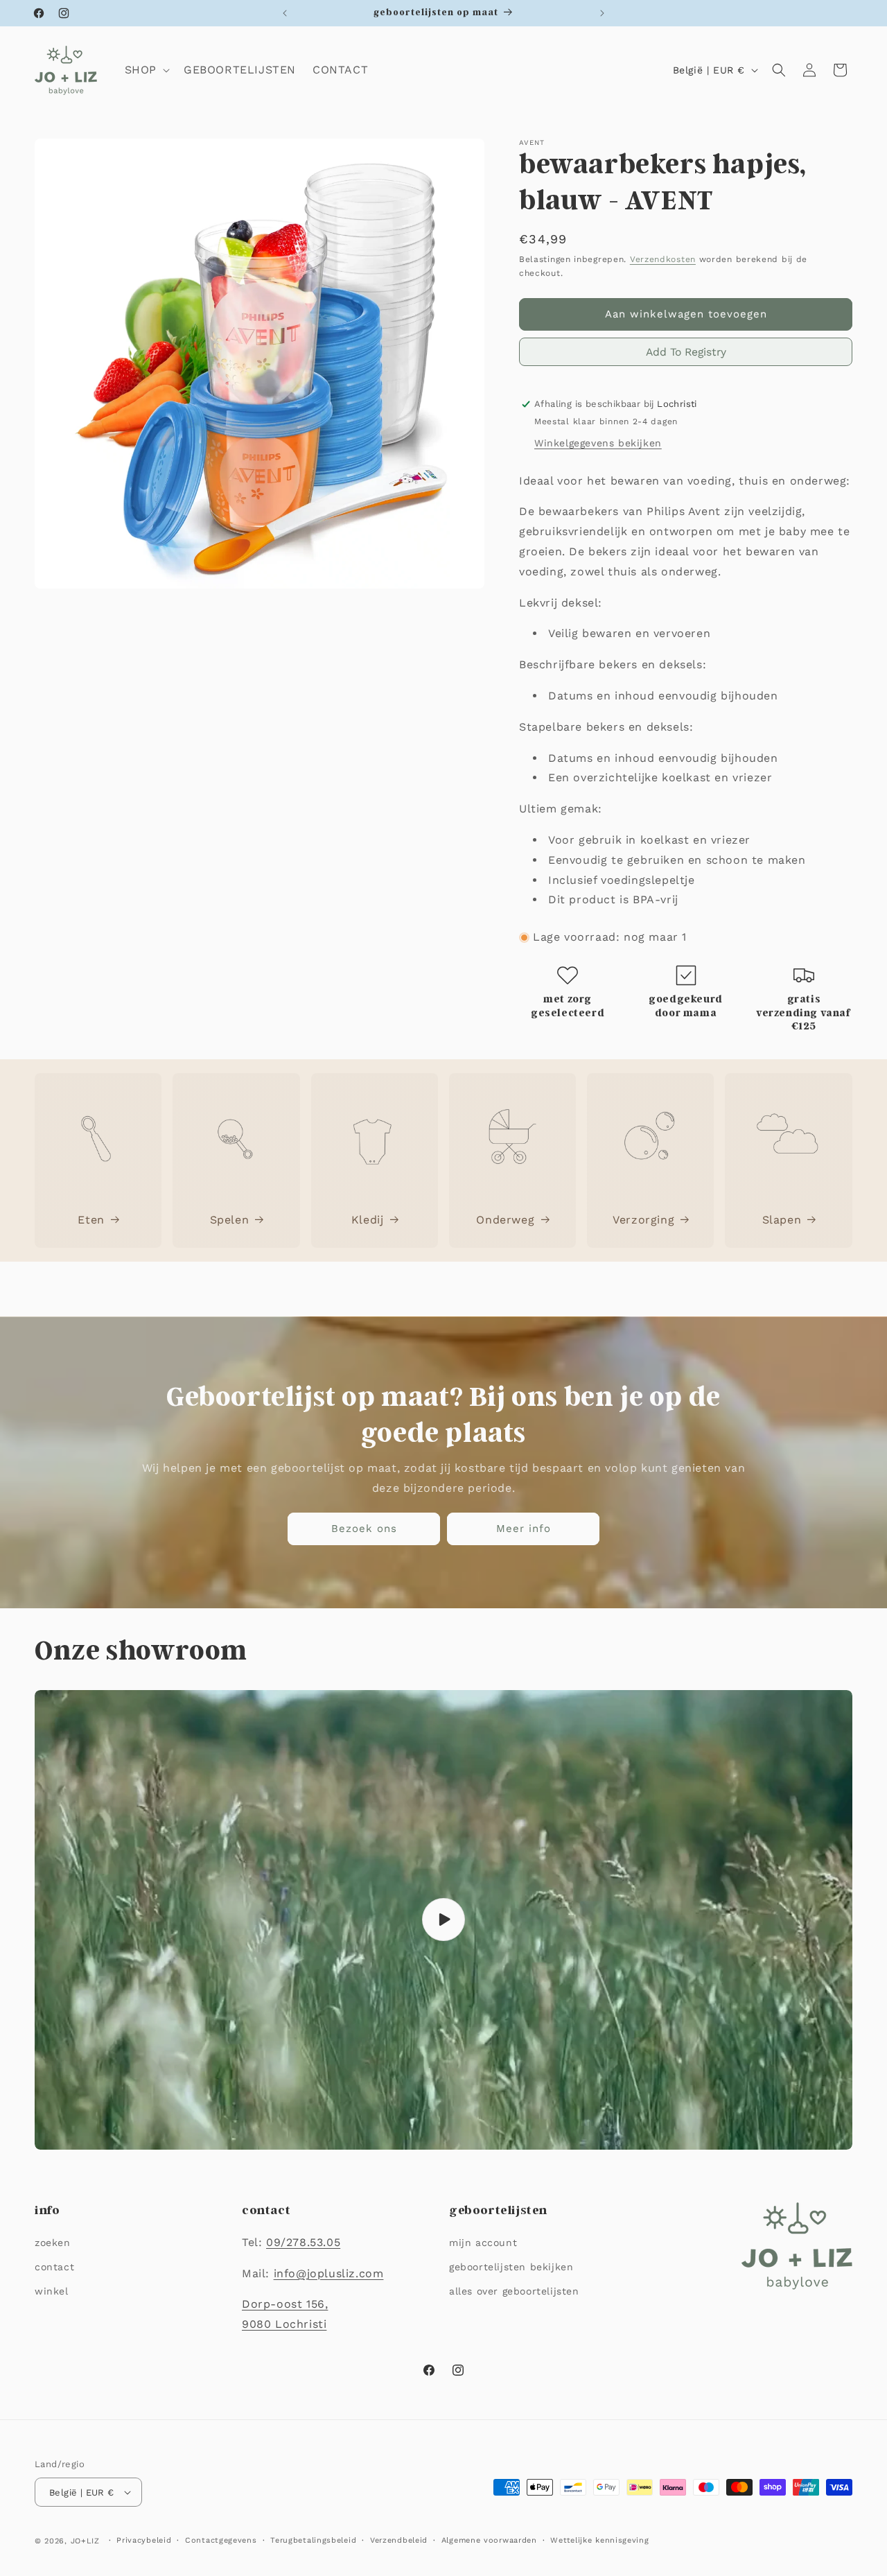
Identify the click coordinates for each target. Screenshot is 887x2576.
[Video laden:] (443, 1920)
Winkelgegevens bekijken (598, 443)
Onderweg (505, 1220)
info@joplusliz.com (329, 2273)
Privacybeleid (144, 2540)
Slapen (782, 1220)
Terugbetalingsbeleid (313, 2540)
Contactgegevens (221, 2540)
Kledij (368, 1220)
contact (54, 2267)
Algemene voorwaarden (489, 2540)
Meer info (524, 1529)
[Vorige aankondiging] (285, 13)
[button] (146, 70)
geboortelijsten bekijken (511, 2267)
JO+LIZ (85, 2541)
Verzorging (643, 1220)
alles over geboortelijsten (514, 2291)
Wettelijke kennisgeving (599, 2540)
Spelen (230, 1220)
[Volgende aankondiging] (602, 13)
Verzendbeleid (399, 2540)
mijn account (483, 2243)
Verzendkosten (663, 259)
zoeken (53, 2243)
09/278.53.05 (303, 2242)
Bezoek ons (364, 1529)
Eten (91, 1220)
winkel (52, 2291)
